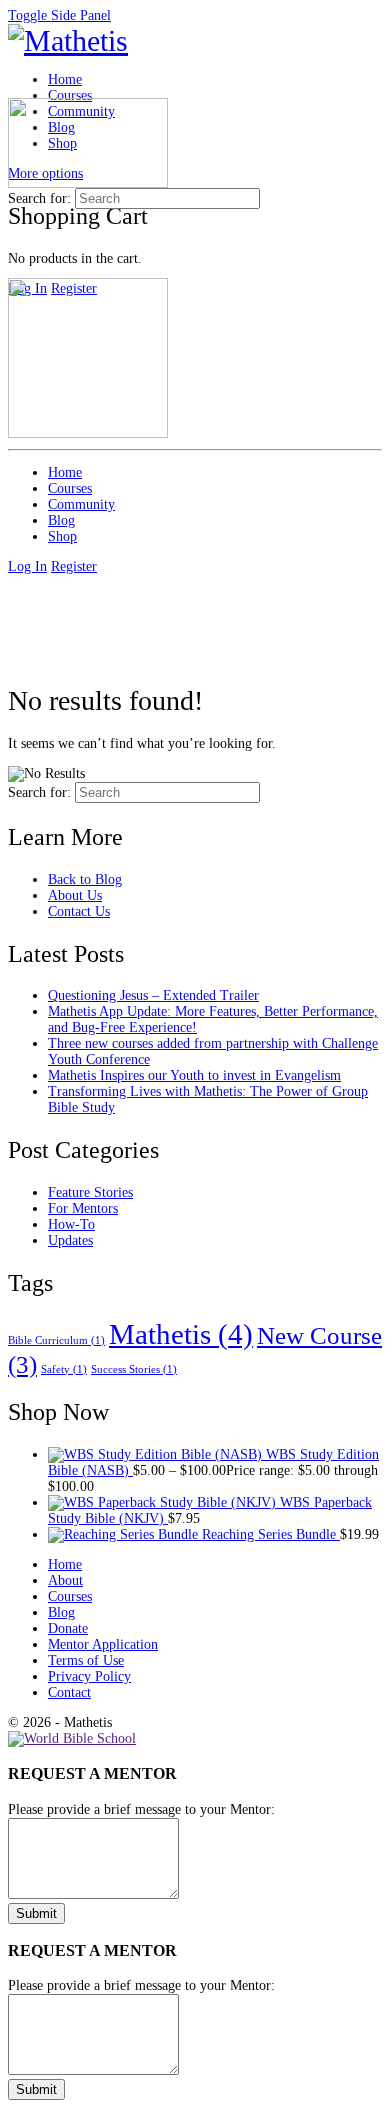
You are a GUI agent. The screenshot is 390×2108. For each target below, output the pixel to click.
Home (65, 1564)
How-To (71, 1224)
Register (74, 566)
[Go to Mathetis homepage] (68, 40)
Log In (27, 566)
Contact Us (79, 911)
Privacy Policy (89, 1676)
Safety (64, 1369)
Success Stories (134, 1369)
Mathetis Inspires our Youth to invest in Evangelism (194, 1075)
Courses (70, 1596)
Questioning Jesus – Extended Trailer (153, 995)
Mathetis (181, 1334)
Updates (70, 1240)
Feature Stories (90, 1192)
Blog (61, 1612)
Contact (69, 1692)
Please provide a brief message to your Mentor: (141, 1809)
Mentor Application (103, 1644)
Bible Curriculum (56, 1340)
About (65, 1580)
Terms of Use (86, 1660)
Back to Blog (85, 879)
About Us (75, 895)
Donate (68, 1628)
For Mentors (83, 1208)
